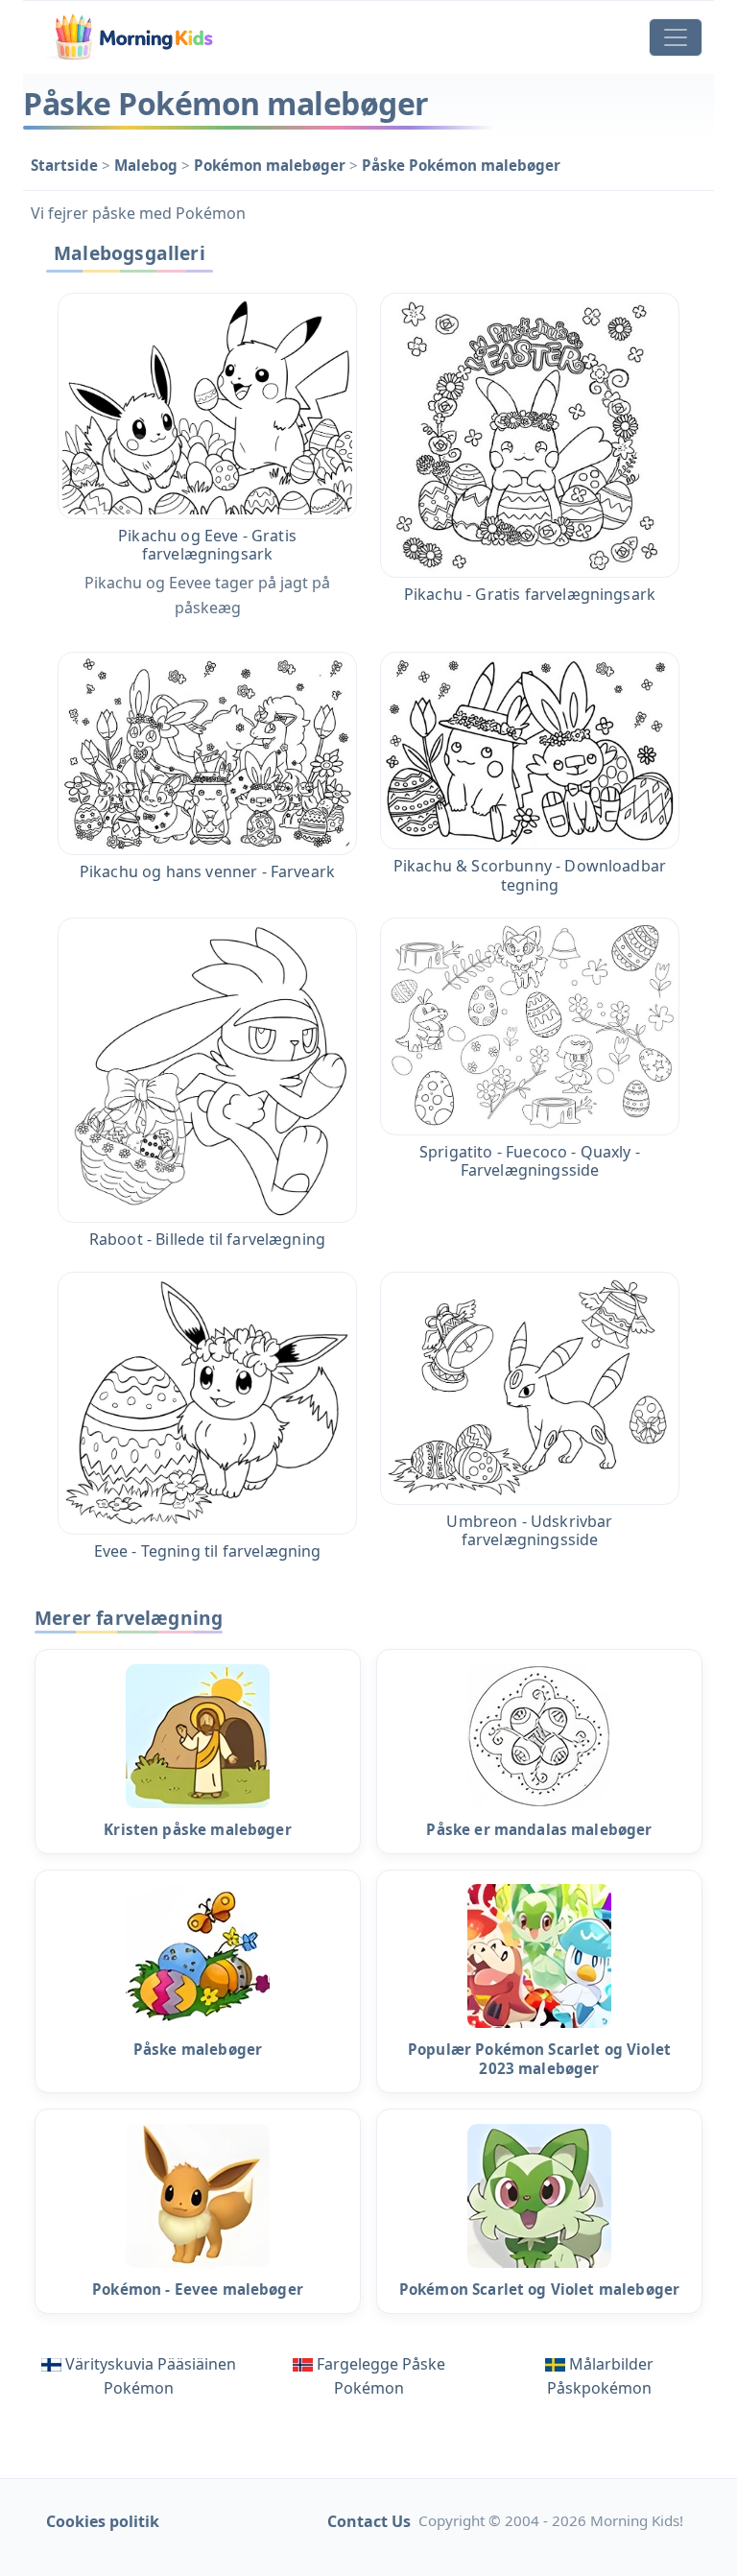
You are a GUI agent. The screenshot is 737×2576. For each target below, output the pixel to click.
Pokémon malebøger (272, 165)
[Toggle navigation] (676, 37)
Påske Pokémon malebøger (461, 165)
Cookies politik (103, 2521)
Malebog (148, 165)
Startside (66, 165)
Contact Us (369, 2521)
